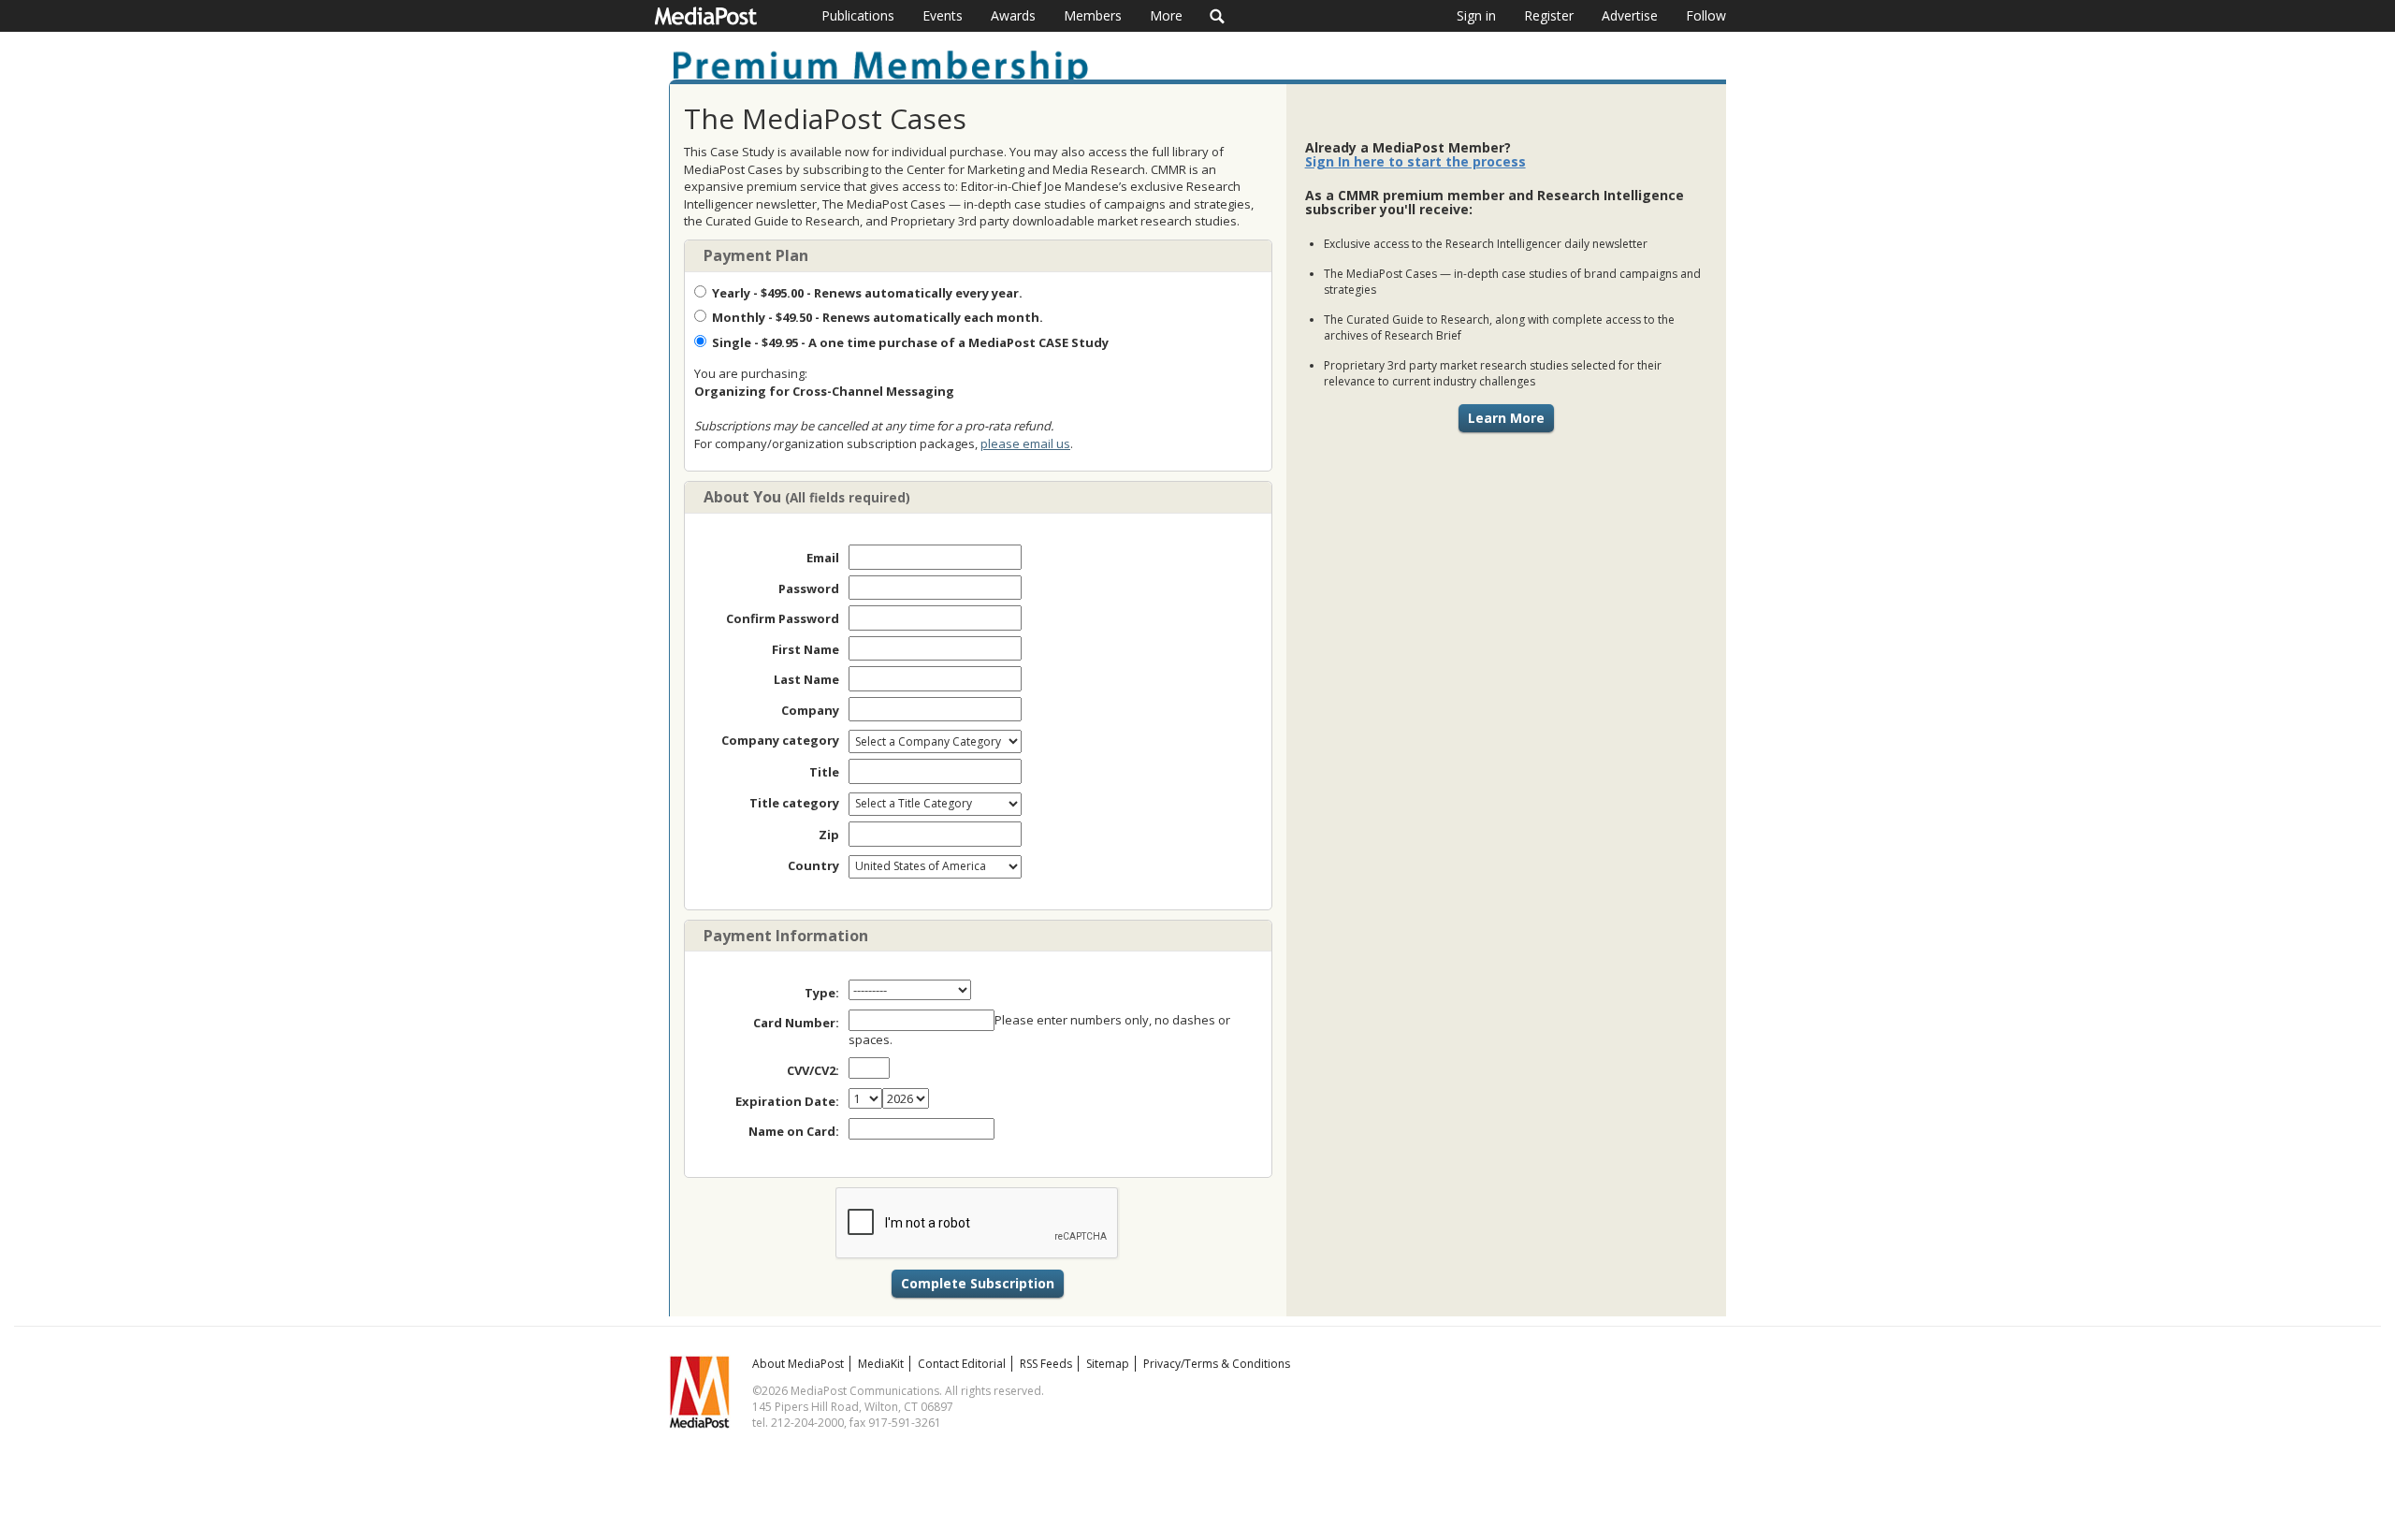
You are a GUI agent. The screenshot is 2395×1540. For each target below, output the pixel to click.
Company (810, 710)
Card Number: (796, 1023)
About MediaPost (798, 1364)
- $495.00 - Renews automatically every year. (867, 293)
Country (813, 865)
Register (1549, 15)
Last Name (806, 679)
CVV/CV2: (813, 1070)
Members (1093, 15)
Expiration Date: (787, 1101)
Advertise (1630, 15)
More (1166, 15)
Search (1218, 16)
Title (824, 772)
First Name (806, 649)
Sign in (1476, 15)
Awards (1013, 15)
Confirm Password (783, 618)
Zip (829, 835)
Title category (794, 803)
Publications (858, 15)
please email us (1025, 443)
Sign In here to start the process (1415, 161)
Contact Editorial (962, 1364)
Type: (822, 993)
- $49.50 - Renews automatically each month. (878, 317)
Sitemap (1108, 1364)
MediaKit (881, 1364)
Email (823, 558)
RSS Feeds (1046, 1364)
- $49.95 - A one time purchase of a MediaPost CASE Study (910, 342)
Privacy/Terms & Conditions (1217, 1364)
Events (943, 15)
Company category (780, 740)
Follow (1706, 15)
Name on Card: (794, 1131)
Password (809, 588)
